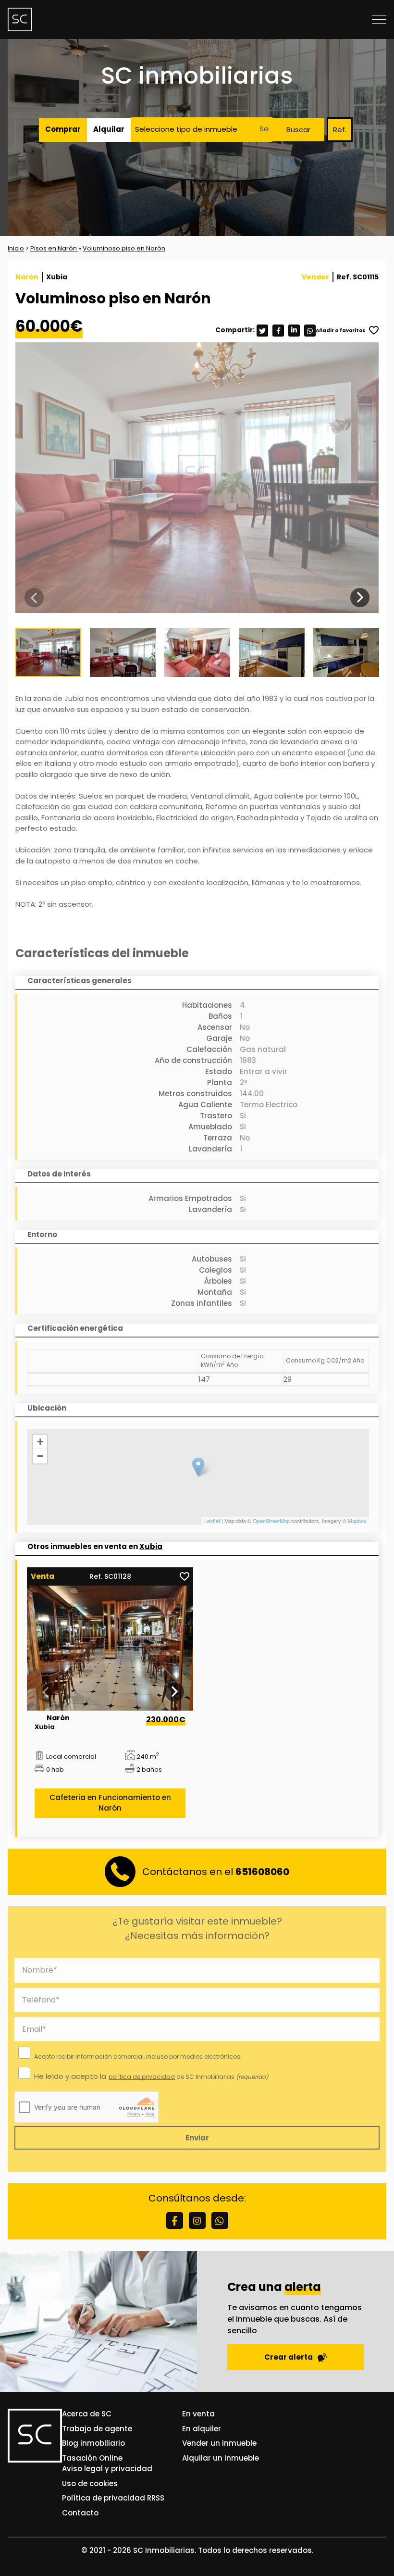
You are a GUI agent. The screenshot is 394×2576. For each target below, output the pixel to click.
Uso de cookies (90, 2483)
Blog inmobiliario (93, 2443)
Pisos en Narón (54, 248)
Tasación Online (92, 2458)
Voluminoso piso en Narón (124, 248)
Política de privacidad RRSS (113, 2498)
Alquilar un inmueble (221, 2458)
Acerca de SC (87, 2414)
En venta (198, 2414)
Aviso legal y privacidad (107, 2469)
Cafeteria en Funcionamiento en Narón (110, 1803)
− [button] (40, 1456)
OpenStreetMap (271, 1521)
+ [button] (40, 1442)
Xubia (151, 1546)
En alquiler (202, 2429)
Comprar (63, 129)
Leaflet (212, 1521)
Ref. (340, 130)
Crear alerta (289, 2357)
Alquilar (109, 129)
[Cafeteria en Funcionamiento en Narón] (110, 1648)
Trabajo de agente (97, 2429)
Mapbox (357, 1521)
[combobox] (262, 130)
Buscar (298, 130)
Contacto (80, 2513)
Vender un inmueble (219, 2443)
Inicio (16, 248)
